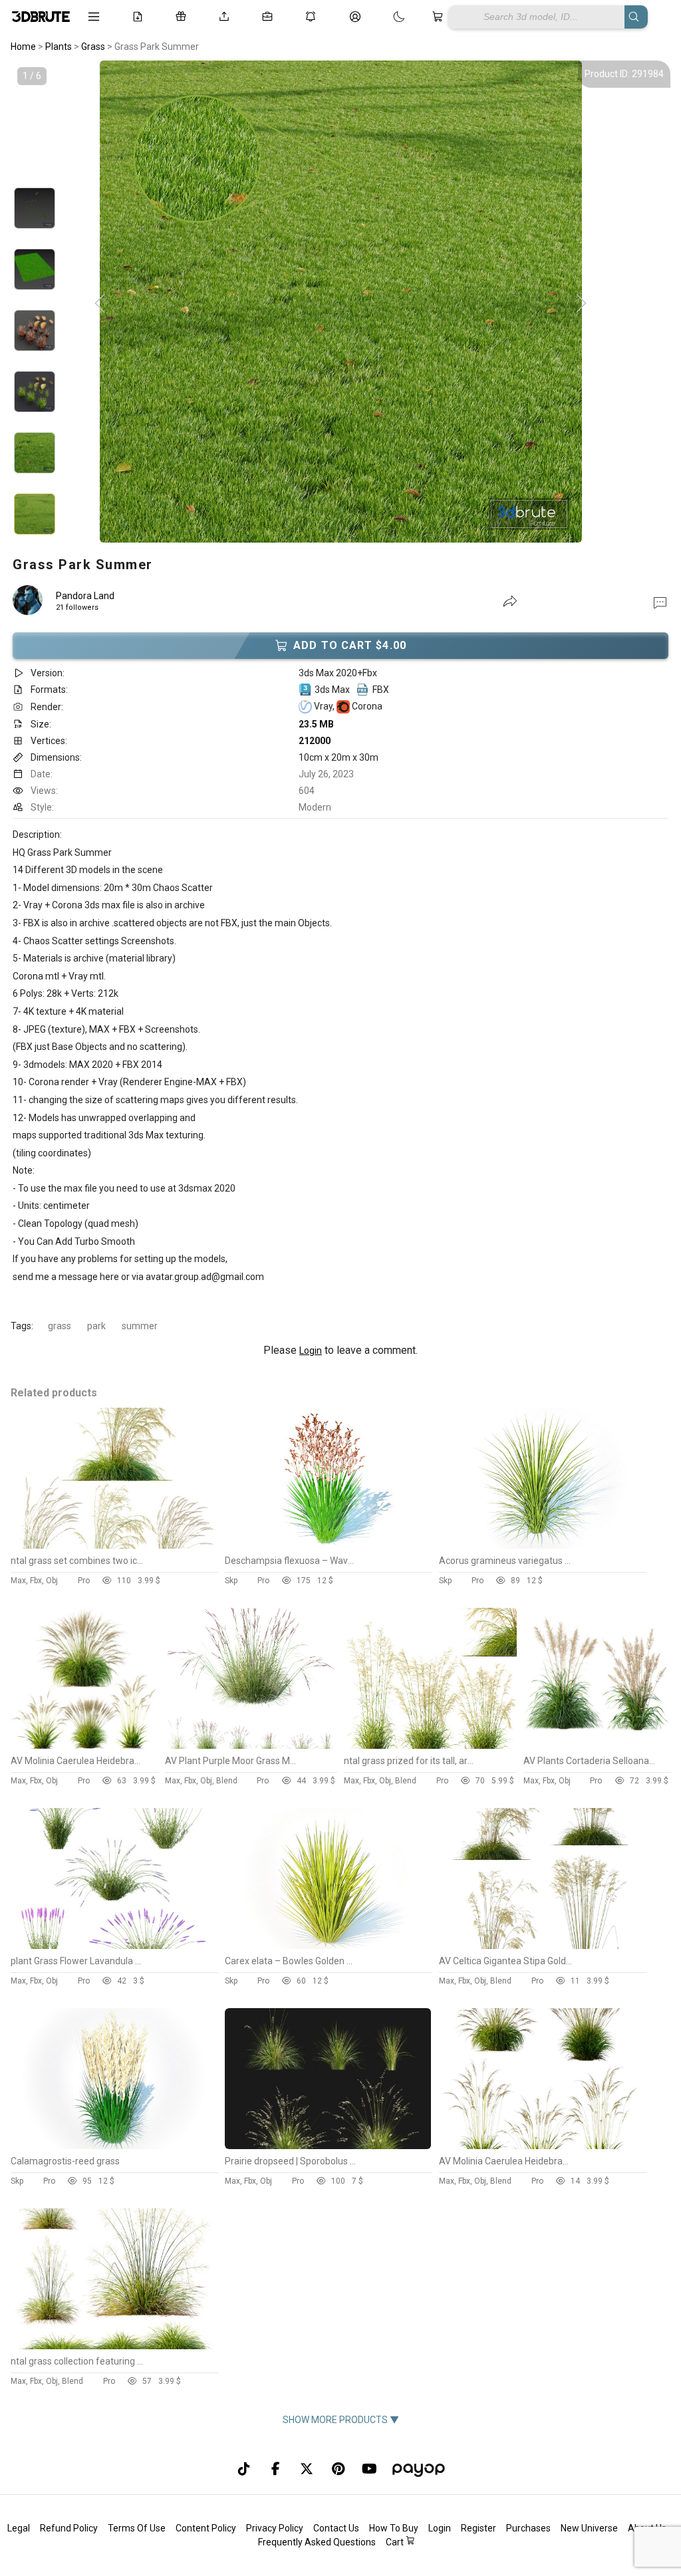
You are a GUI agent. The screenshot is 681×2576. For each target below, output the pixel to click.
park (96, 1326)
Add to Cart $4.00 (350, 645)
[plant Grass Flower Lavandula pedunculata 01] (114, 1946)
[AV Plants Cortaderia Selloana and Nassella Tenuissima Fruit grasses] (597, 1745)
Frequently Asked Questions (317, 2542)
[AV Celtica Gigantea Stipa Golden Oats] (542, 1946)
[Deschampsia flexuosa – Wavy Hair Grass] (328, 1545)
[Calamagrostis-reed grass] (114, 2146)
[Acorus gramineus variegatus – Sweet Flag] (542, 1545)
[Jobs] (270, 17)
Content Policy (206, 2528)
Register (478, 2528)
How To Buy (394, 2528)
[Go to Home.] (40, 17)
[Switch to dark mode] (386, 17)
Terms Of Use (137, 2528)
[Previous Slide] (100, 304)
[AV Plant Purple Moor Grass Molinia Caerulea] (251, 1745)
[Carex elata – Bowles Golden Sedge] (328, 1946)
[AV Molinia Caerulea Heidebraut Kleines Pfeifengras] (542, 2146)
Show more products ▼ (341, 2420)
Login (311, 1351)
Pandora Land (85, 596)
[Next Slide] (581, 304)
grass (60, 1326)
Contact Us (336, 2528)
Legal (19, 2528)
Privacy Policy (275, 2528)
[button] (660, 602)
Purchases (528, 2528)
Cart (396, 2542)
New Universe (589, 2528)
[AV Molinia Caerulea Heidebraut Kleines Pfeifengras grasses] (84, 1745)
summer (140, 1326)
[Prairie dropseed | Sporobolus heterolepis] (328, 2146)
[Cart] (440, 17)
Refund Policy (69, 2528)
